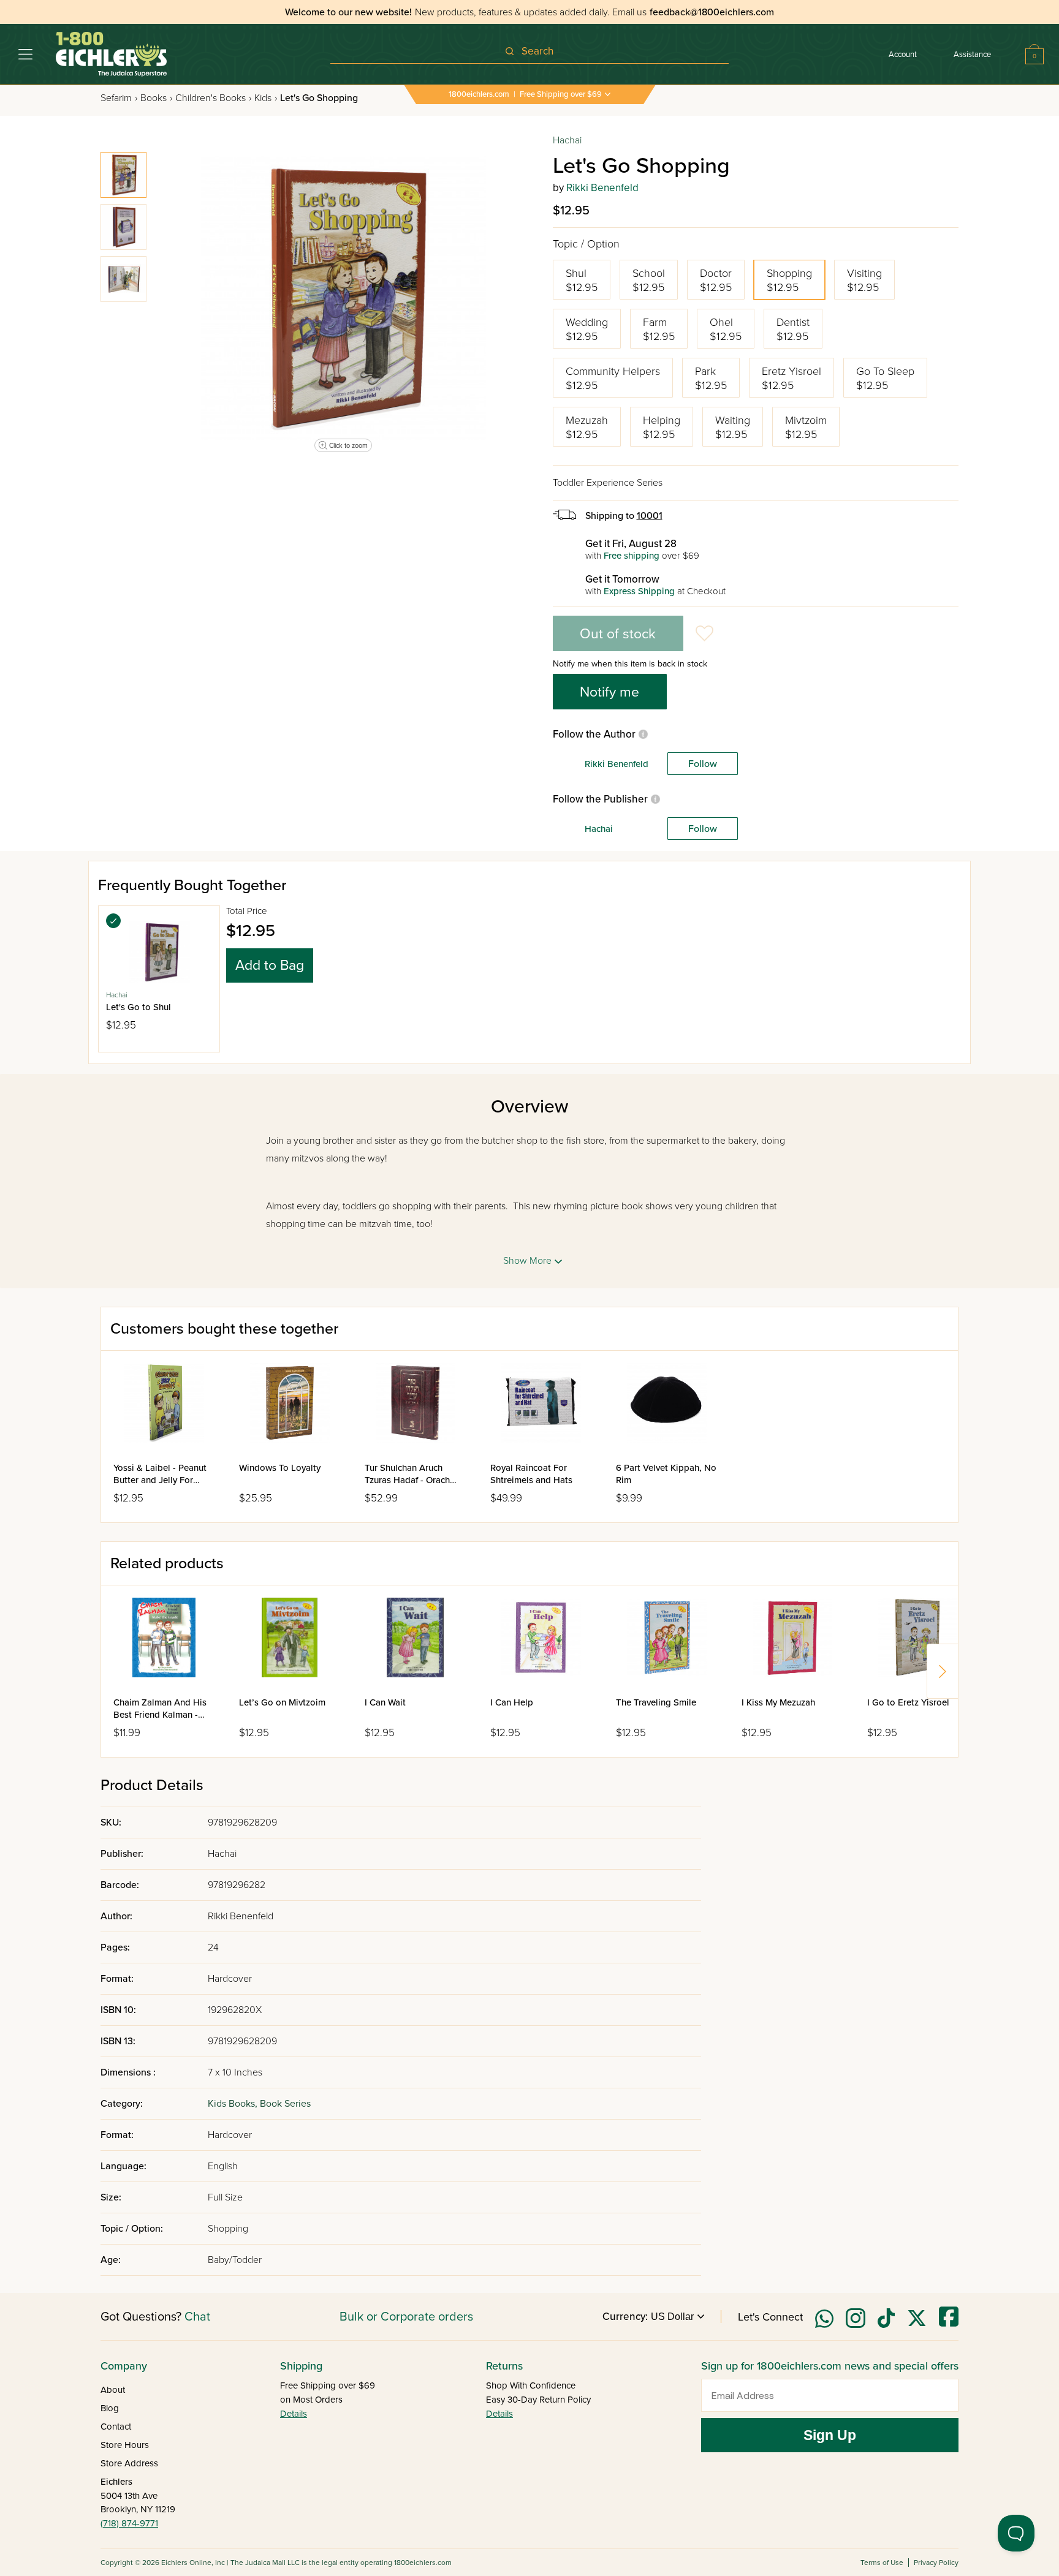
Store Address (129, 2463)
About (113, 2390)
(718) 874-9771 (129, 2523)
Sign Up (830, 2435)
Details (294, 2414)
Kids (266, 98)
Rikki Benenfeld (602, 188)
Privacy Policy (936, 2563)
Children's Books (213, 98)
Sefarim (119, 98)
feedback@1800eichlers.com (712, 12)
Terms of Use (882, 2563)
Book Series (285, 2104)
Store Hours (125, 2445)
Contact (116, 2427)
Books (156, 98)
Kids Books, (234, 2104)
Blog (110, 2408)
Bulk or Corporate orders (406, 2317)
